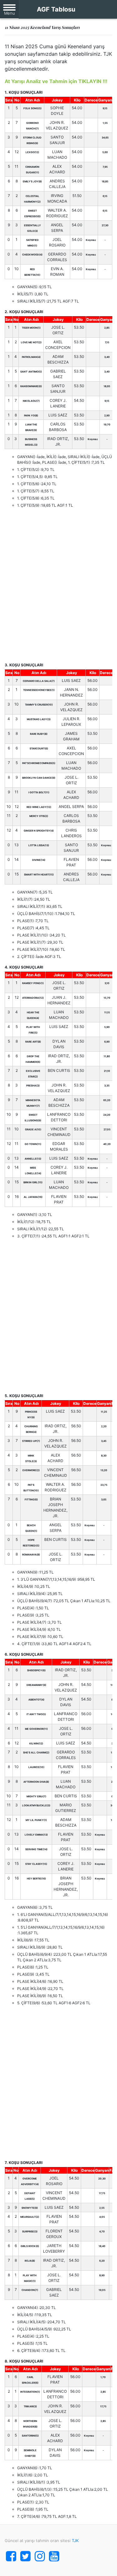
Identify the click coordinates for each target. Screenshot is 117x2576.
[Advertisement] (58, 585)
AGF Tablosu (56, 9)
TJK (75, 2541)
